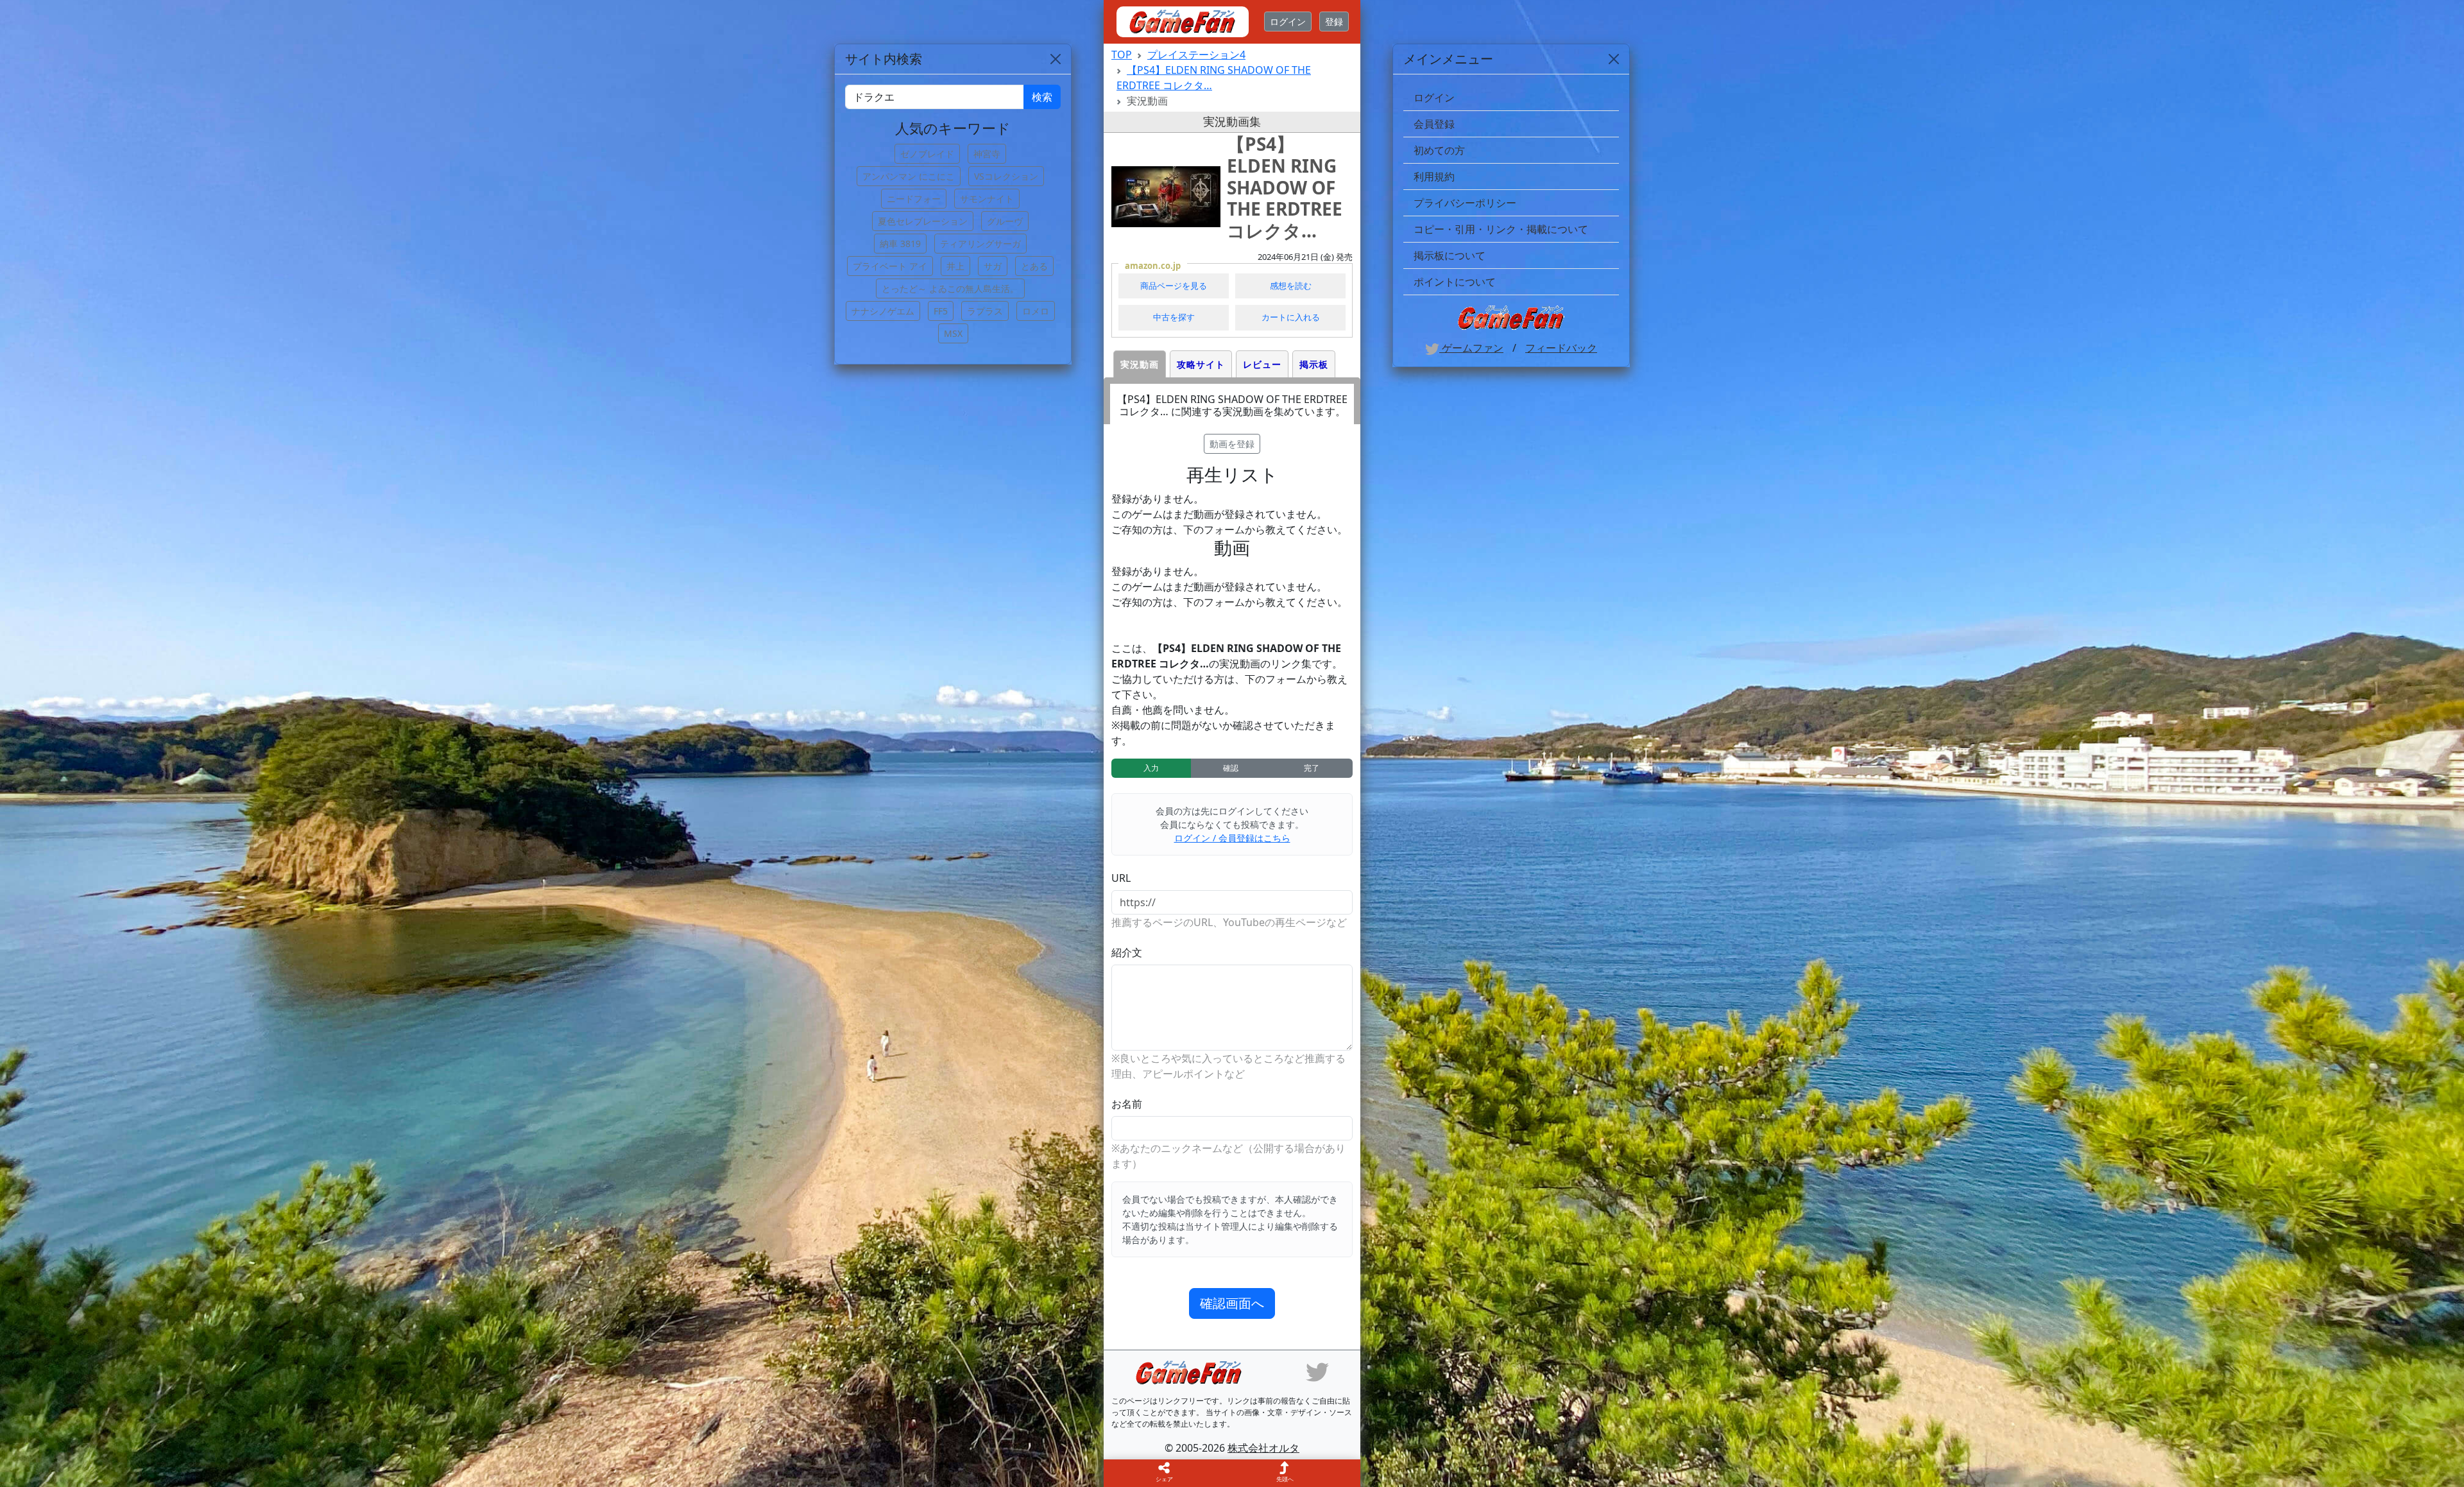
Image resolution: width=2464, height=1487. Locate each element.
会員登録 (1434, 124)
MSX (953, 333)
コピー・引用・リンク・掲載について (1501, 229)
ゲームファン (1471, 348)
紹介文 (1127, 952)
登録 (1334, 21)
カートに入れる (1291, 317)
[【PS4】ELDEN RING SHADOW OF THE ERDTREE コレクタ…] (1166, 197)
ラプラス (985, 311)
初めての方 (1439, 150)
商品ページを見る (1174, 286)
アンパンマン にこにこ (909, 176)
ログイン (1288, 21)
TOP (1122, 55)
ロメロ (1036, 311)
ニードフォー (914, 199)
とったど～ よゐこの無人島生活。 (950, 288)
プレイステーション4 (1196, 55)
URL (1121, 878)
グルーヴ (1005, 221)
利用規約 (1434, 176)
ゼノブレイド (927, 154)
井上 (955, 266)
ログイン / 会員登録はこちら (1232, 838)
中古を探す (1174, 317)
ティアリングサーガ (980, 244)
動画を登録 (1232, 444)
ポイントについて (1455, 282)
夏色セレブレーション (923, 221)
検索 (1042, 97)
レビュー (1262, 364)
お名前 (1127, 1104)
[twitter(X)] (1317, 1371)
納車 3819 (900, 244)
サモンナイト (987, 199)
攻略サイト (1201, 364)
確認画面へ (1232, 1303)
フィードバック (1561, 348)
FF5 (941, 311)
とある (1034, 266)
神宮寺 (987, 154)
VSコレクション (1006, 176)
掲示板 (1314, 364)
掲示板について (1450, 255)
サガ (993, 266)
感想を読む (1291, 286)
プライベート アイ (890, 266)
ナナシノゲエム (883, 311)
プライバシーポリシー (1465, 203)
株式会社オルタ (1263, 1448)
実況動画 (1140, 364)
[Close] (1614, 59)
